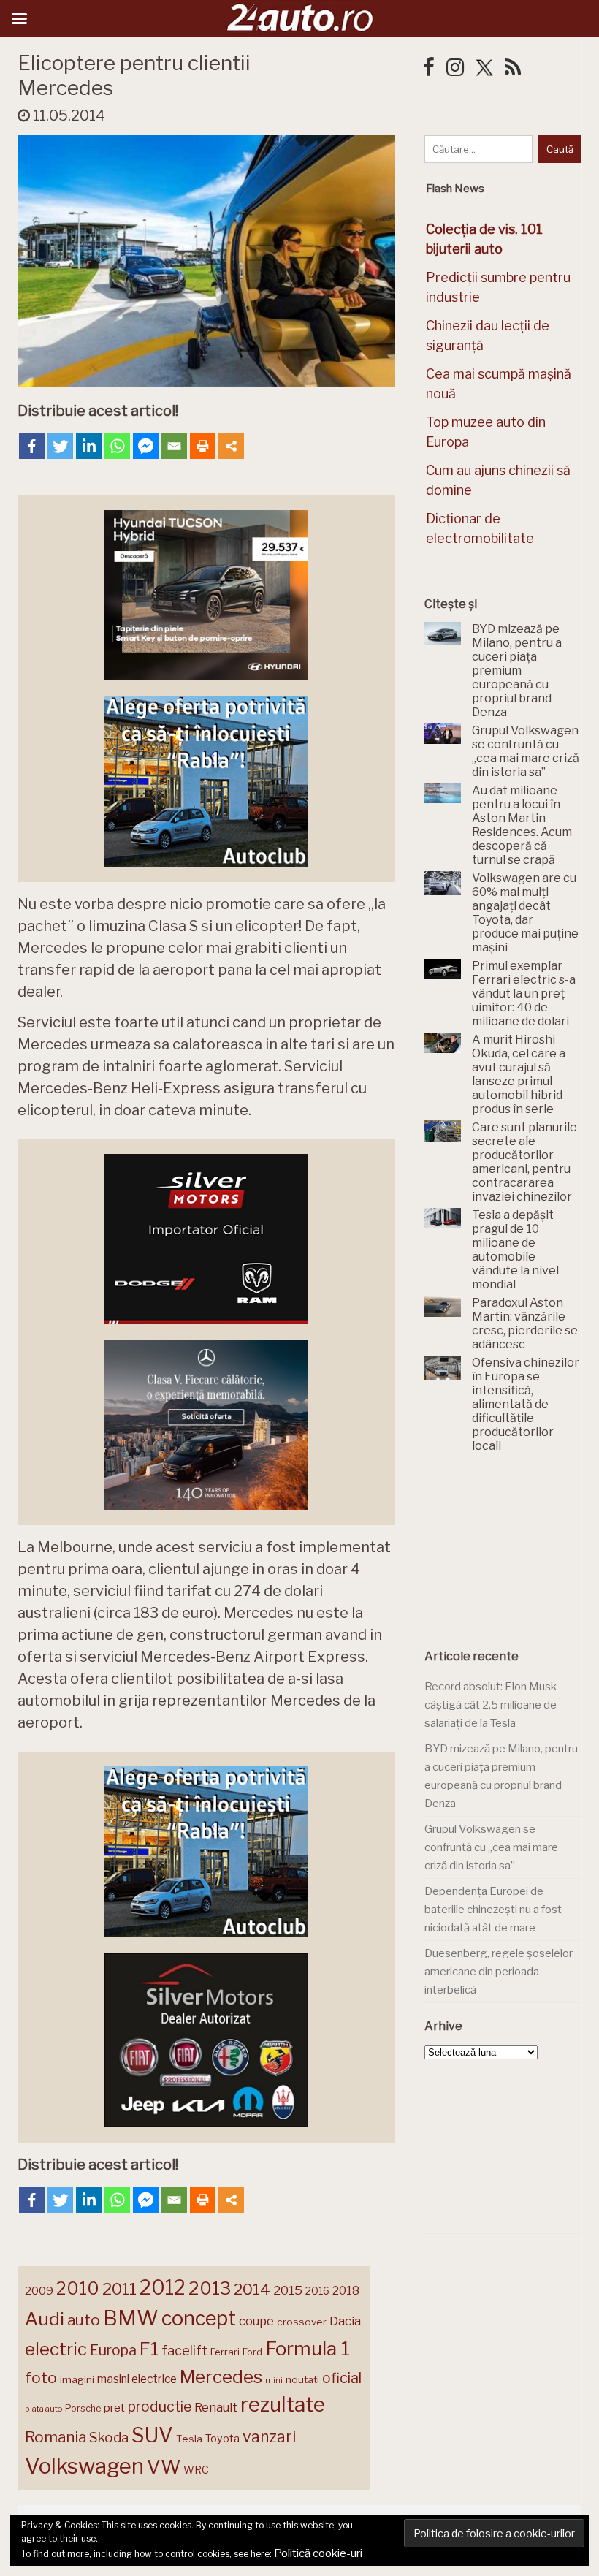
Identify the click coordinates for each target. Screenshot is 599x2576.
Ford (252, 2352)
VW (164, 2467)
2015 (288, 2290)
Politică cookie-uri (318, 2553)
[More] (231, 446)
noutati (302, 2379)
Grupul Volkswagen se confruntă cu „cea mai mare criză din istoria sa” (491, 1847)
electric (56, 2349)
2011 (119, 2289)
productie (160, 2406)
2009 (39, 2291)
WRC (196, 2470)
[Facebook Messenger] (146, 446)
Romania (56, 2437)
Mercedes (221, 2376)
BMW (131, 2318)
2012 (163, 2288)
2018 (346, 2291)
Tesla (189, 2439)
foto (41, 2378)
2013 (210, 2288)
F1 (149, 2349)
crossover (302, 2322)
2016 (317, 2291)
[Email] (174, 446)
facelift (184, 2351)
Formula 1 (308, 2348)
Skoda (109, 2438)
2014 (252, 2289)
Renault (216, 2407)
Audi (45, 2319)
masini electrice (137, 2379)
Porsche (83, 2408)
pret (114, 2408)
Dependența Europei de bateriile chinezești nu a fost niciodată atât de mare (493, 1909)
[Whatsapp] (117, 446)
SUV (152, 2435)
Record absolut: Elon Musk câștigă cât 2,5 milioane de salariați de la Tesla (491, 1705)
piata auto (43, 2409)
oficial (342, 2378)
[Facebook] (32, 446)
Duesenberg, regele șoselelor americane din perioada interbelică (499, 1971)
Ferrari (225, 2352)
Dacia (345, 2321)
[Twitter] (60, 446)
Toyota (222, 2439)
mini (274, 2381)
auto (84, 2320)
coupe (256, 2321)
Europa (113, 2350)
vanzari (269, 2436)
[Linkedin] (89, 446)
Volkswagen (84, 2466)
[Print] (203, 446)
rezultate (283, 2404)
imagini (77, 2379)
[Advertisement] (512, 1551)
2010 (78, 2288)
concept (199, 2318)
